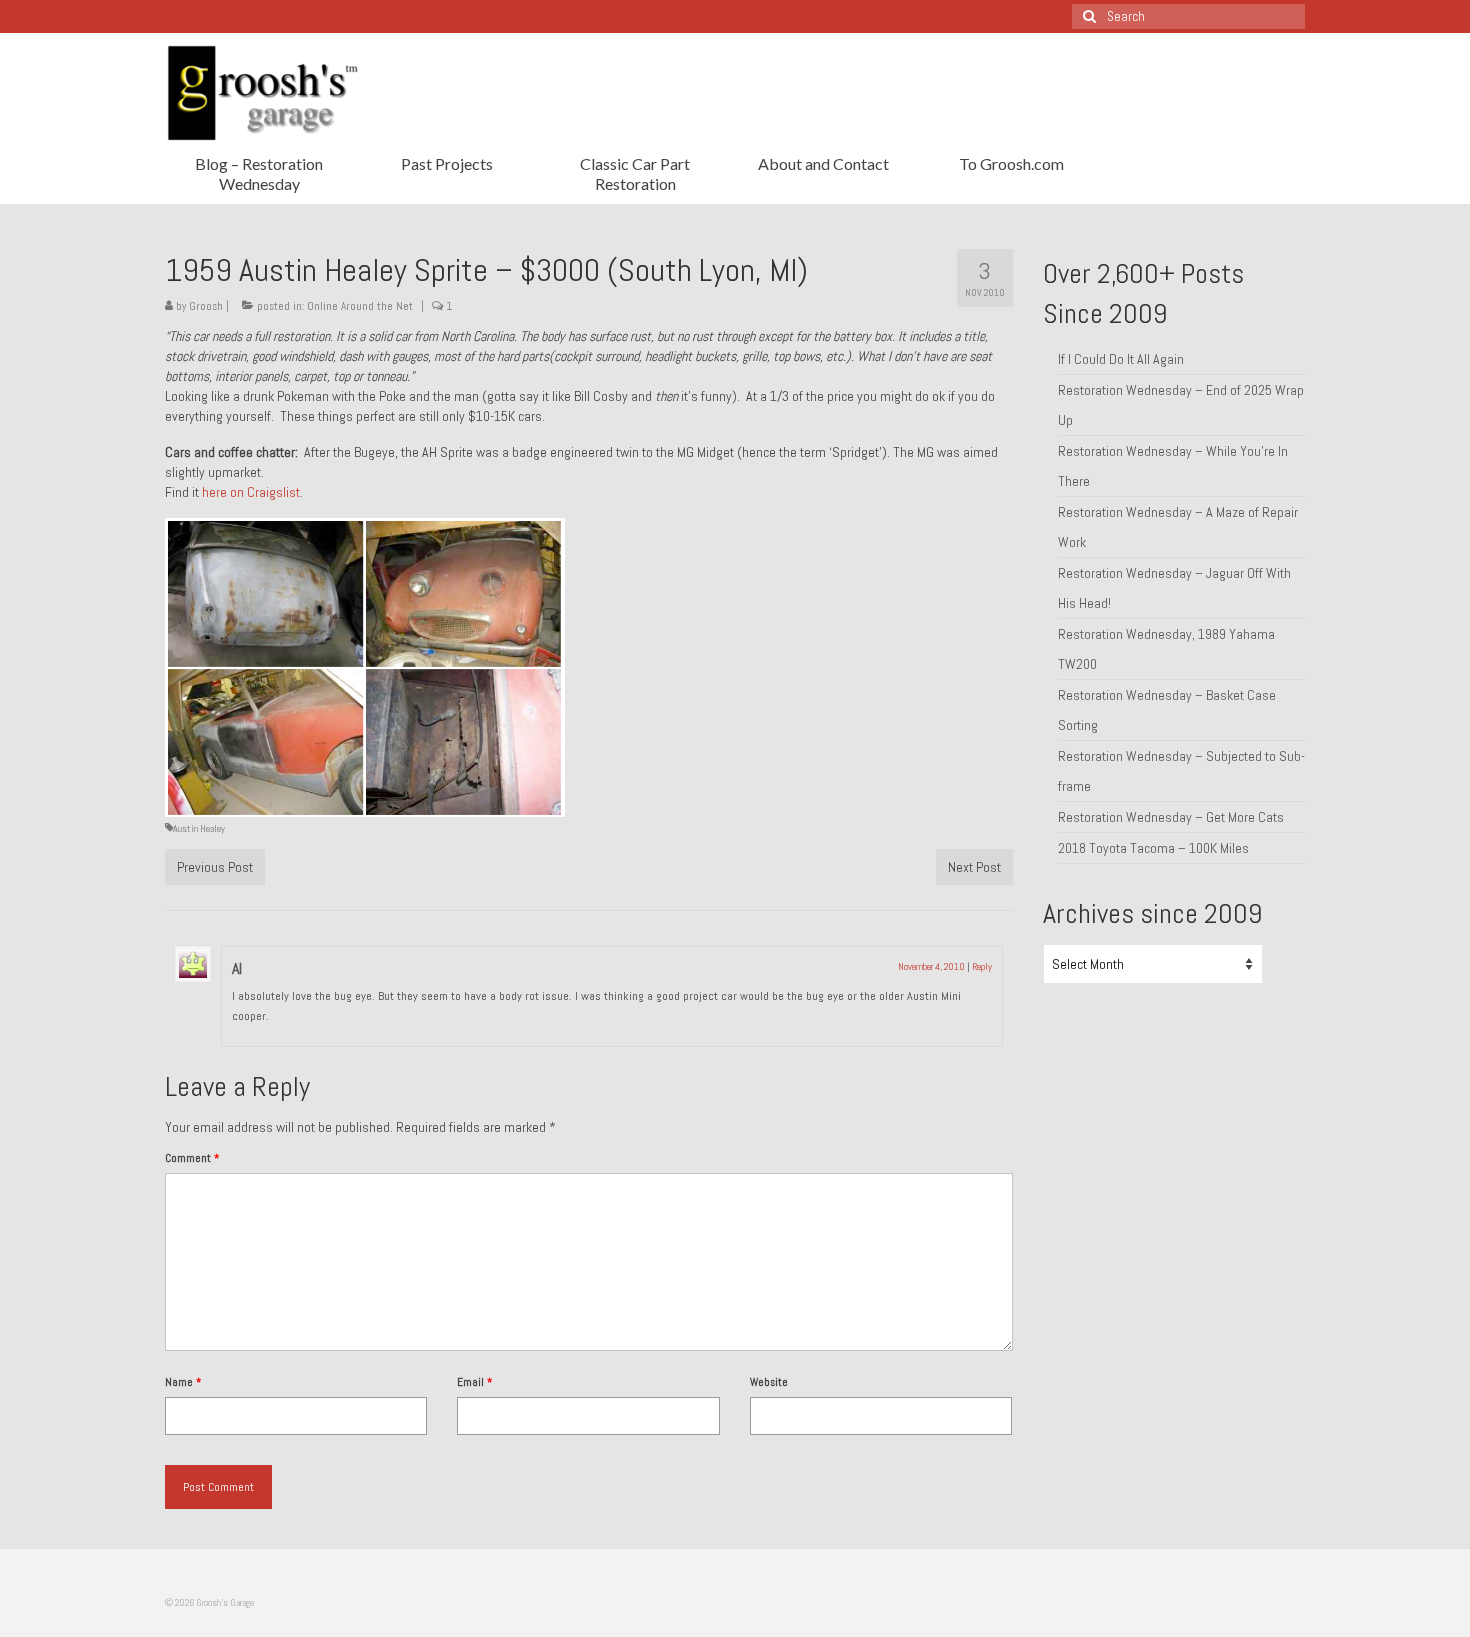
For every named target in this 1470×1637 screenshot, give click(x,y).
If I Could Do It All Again (1121, 359)
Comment (192, 1158)
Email (474, 1382)
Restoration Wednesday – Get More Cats (1171, 817)
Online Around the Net (360, 306)
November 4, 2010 (931, 966)
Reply (982, 966)
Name (183, 1382)
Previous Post (215, 867)
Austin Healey (199, 828)
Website (769, 1382)
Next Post (974, 867)
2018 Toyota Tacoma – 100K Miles (1153, 848)
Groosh (206, 306)
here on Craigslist (251, 492)
